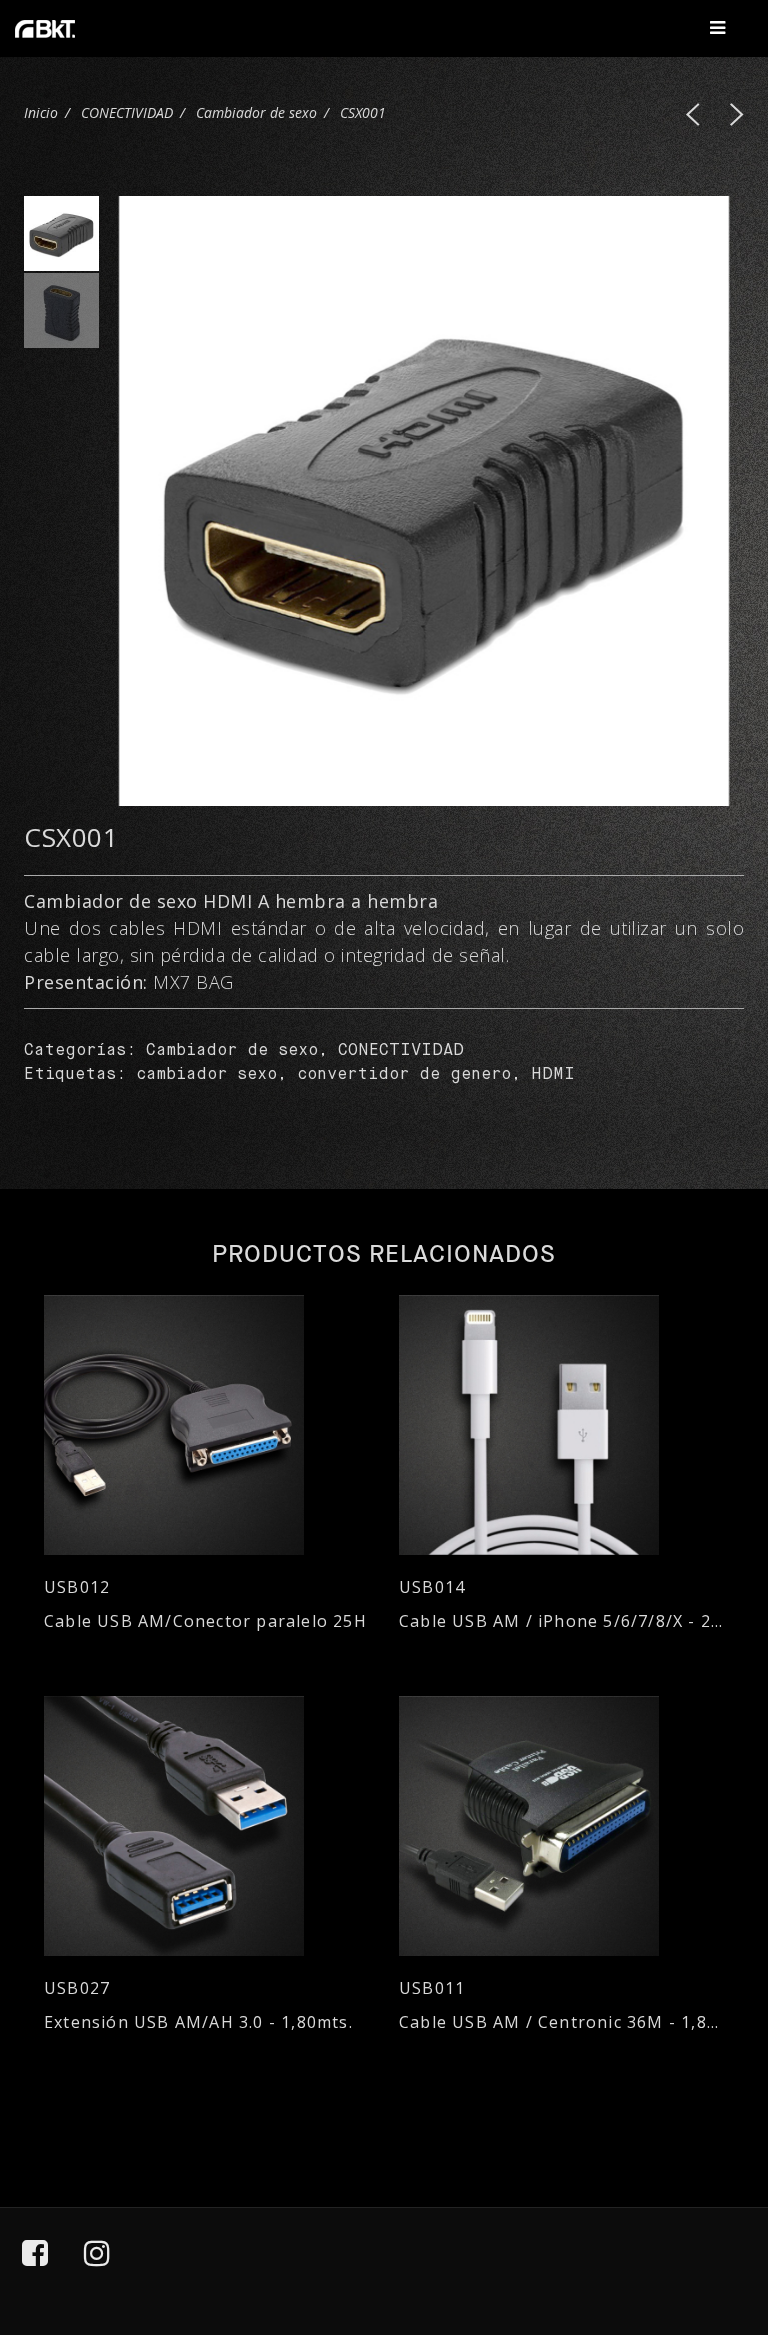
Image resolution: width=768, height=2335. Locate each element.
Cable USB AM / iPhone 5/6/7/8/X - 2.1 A (561, 1621)
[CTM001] (737, 114)
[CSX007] (693, 114)
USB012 (77, 1587)
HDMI (553, 1075)
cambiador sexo (206, 1075)
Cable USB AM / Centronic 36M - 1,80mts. (561, 2022)
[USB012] (206, 1425)
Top (699, 2228)
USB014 (432, 1587)
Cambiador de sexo (256, 112)
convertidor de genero (404, 1075)
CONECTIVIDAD (127, 112)
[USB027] (206, 1826)
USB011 (432, 1988)
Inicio (41, 112)
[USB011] (561, 1826)
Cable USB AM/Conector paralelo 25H (205, 1621)
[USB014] (561, 1425)
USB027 (77, 1988)
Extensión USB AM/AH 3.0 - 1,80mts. (198, 2022)
